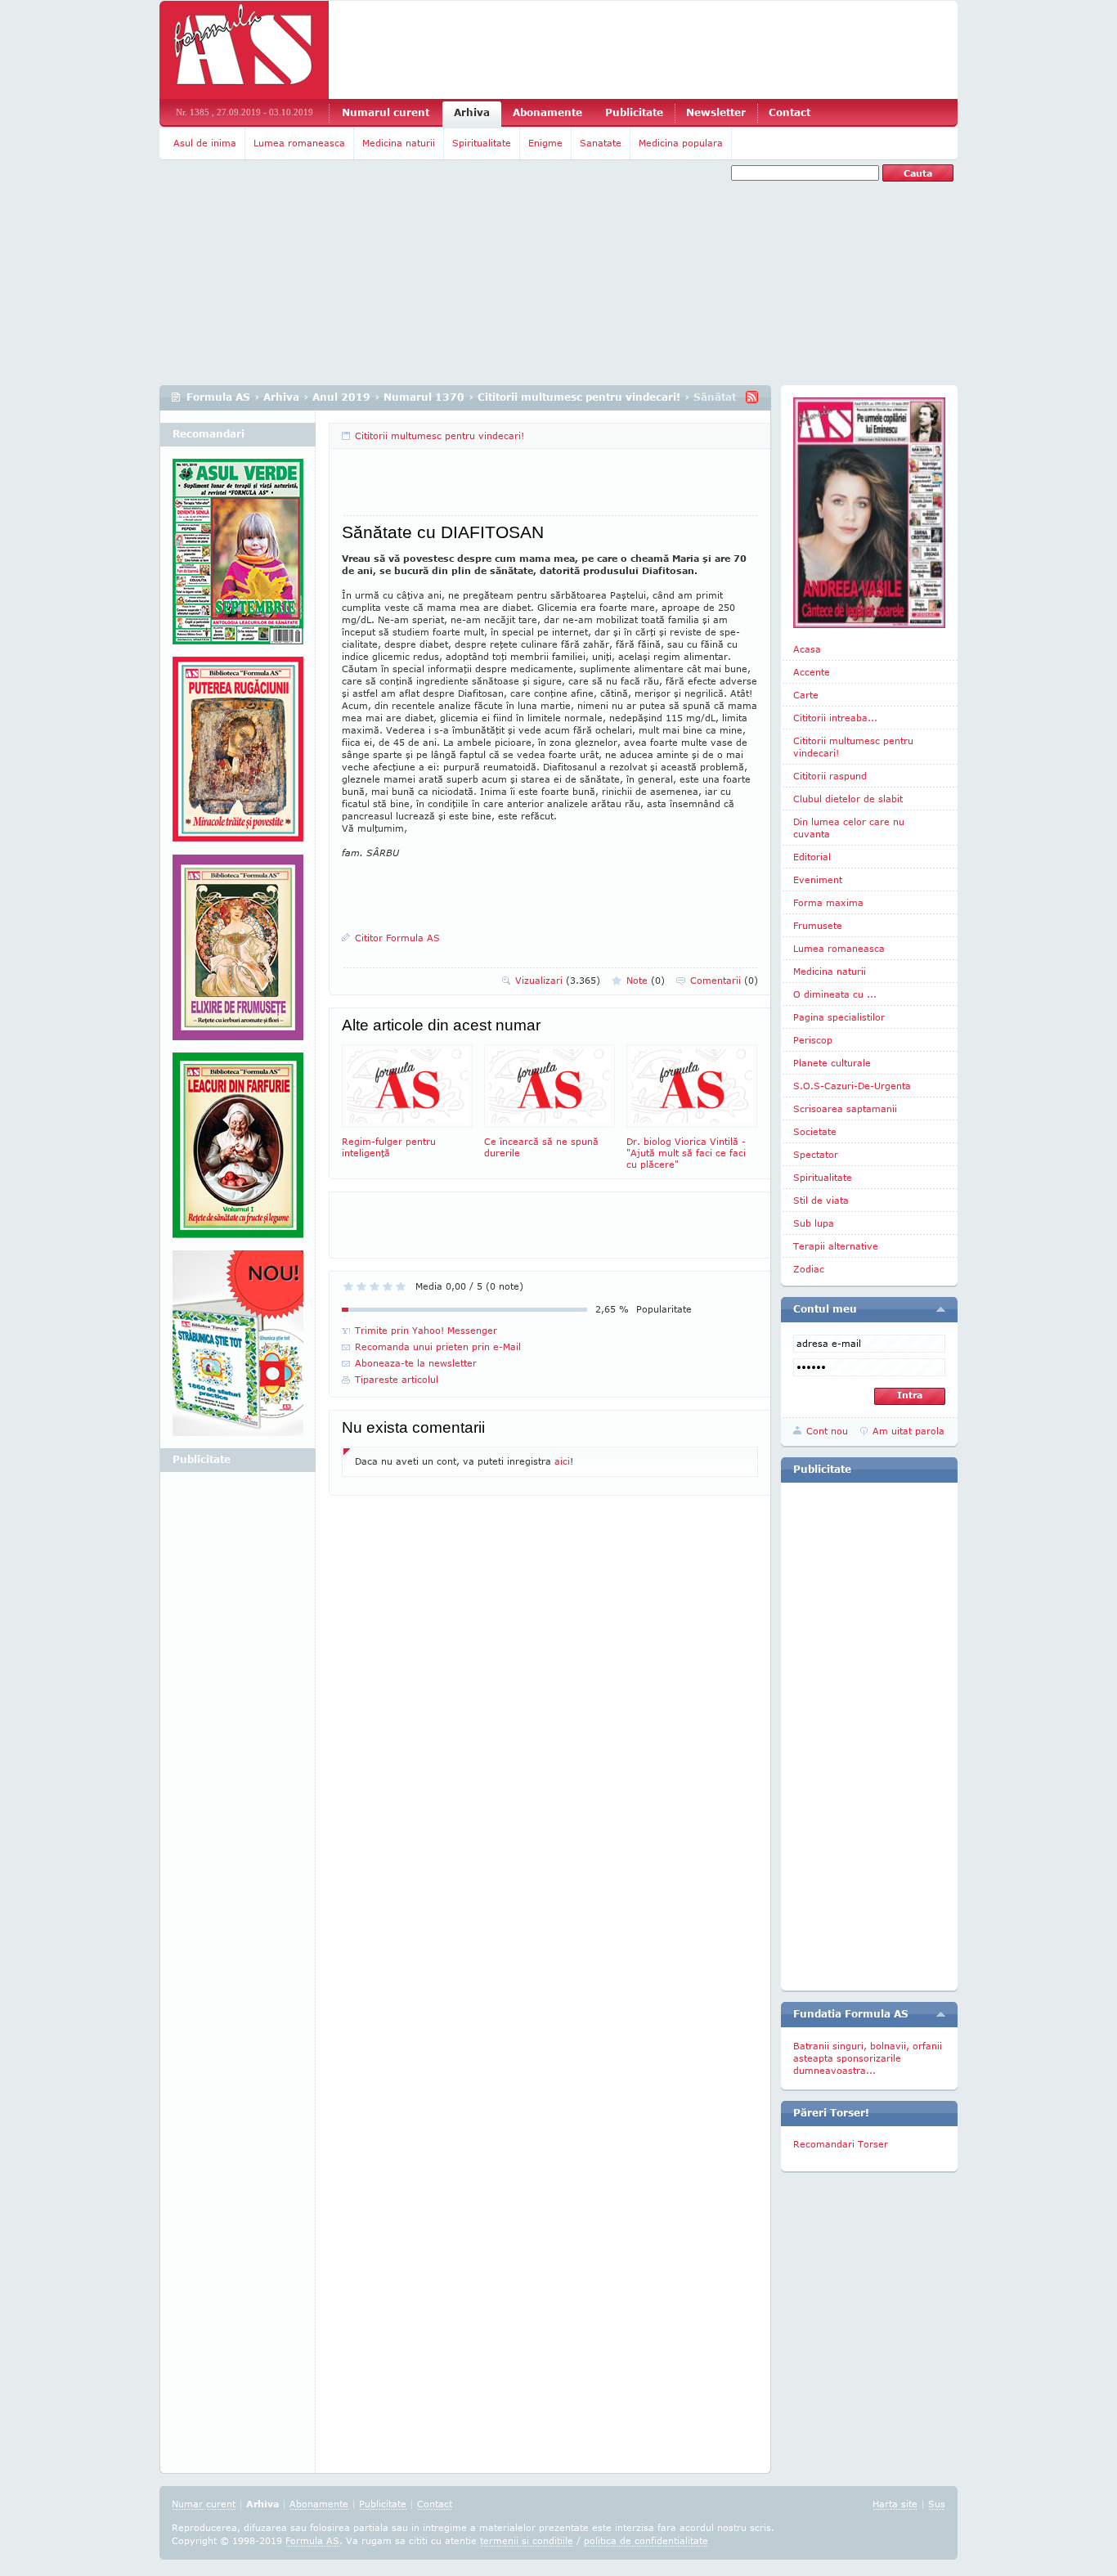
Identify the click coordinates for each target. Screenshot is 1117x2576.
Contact (790, 112)
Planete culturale (832, 1063)
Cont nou (827, 1431)
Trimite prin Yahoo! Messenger (426, 1330)
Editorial (812, 857)
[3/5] (375, 1286)
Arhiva (472, 112)
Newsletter (716, 112)
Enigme (545, 143)
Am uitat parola (908, 1431)
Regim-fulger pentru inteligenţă (389, 1147)
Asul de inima (205, 143)
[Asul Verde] (238, 558)
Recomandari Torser (841, 2144)
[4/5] (388, 1286)
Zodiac (809, 1269)
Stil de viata (821, 1200)
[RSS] (752, 397)
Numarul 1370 (424, 397)
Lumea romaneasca (299, 143)
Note (646, 980)
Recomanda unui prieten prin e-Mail (438, 1346)
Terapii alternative (836, 1246)
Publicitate (634, 112)
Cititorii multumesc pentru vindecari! (579, 397)
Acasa (807, 649)
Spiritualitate (482, 143)
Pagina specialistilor (839, 1017)
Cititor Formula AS (397, 938)
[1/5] (348, 1286)
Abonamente (547, 112)
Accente (812, 672)
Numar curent (204, 2504)
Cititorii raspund (830, 776)
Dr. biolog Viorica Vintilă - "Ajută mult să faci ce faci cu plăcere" (686, 1153)
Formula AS (218, 397)
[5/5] (401, 1286)
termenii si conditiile (527, 2540)
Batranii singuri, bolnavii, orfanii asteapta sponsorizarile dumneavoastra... (868, 2058)
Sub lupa (814, 1223)
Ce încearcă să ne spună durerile (541, 1147)
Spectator (816, 1154)
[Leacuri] (238, 756)
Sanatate (601, 143)
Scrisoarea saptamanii (845, 1108)
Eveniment (818, 880)
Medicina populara (681, 143)
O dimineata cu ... (835, 994)
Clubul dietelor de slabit (848, 799)
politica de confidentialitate (646, 2540)
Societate (815, 1131)
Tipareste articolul (397, 1379)
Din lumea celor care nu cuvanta (849, 828)
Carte (806, 695)
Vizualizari (558, 980)
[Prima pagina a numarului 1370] (869, 513)
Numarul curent (386, 112)
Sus (937, 2504)
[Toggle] (941, 1309)
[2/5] (361, 1286)
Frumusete (818, 925)
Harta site (895, 2504)
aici (562, 1461)
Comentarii (724, 980)
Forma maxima (828, 902)
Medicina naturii (399, 143)
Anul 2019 (341, 397)
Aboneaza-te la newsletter (416, 1363)
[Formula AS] (244, 50)
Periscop (813, 1040)
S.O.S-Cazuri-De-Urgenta (852, 1086)
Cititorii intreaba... (835, 718)
